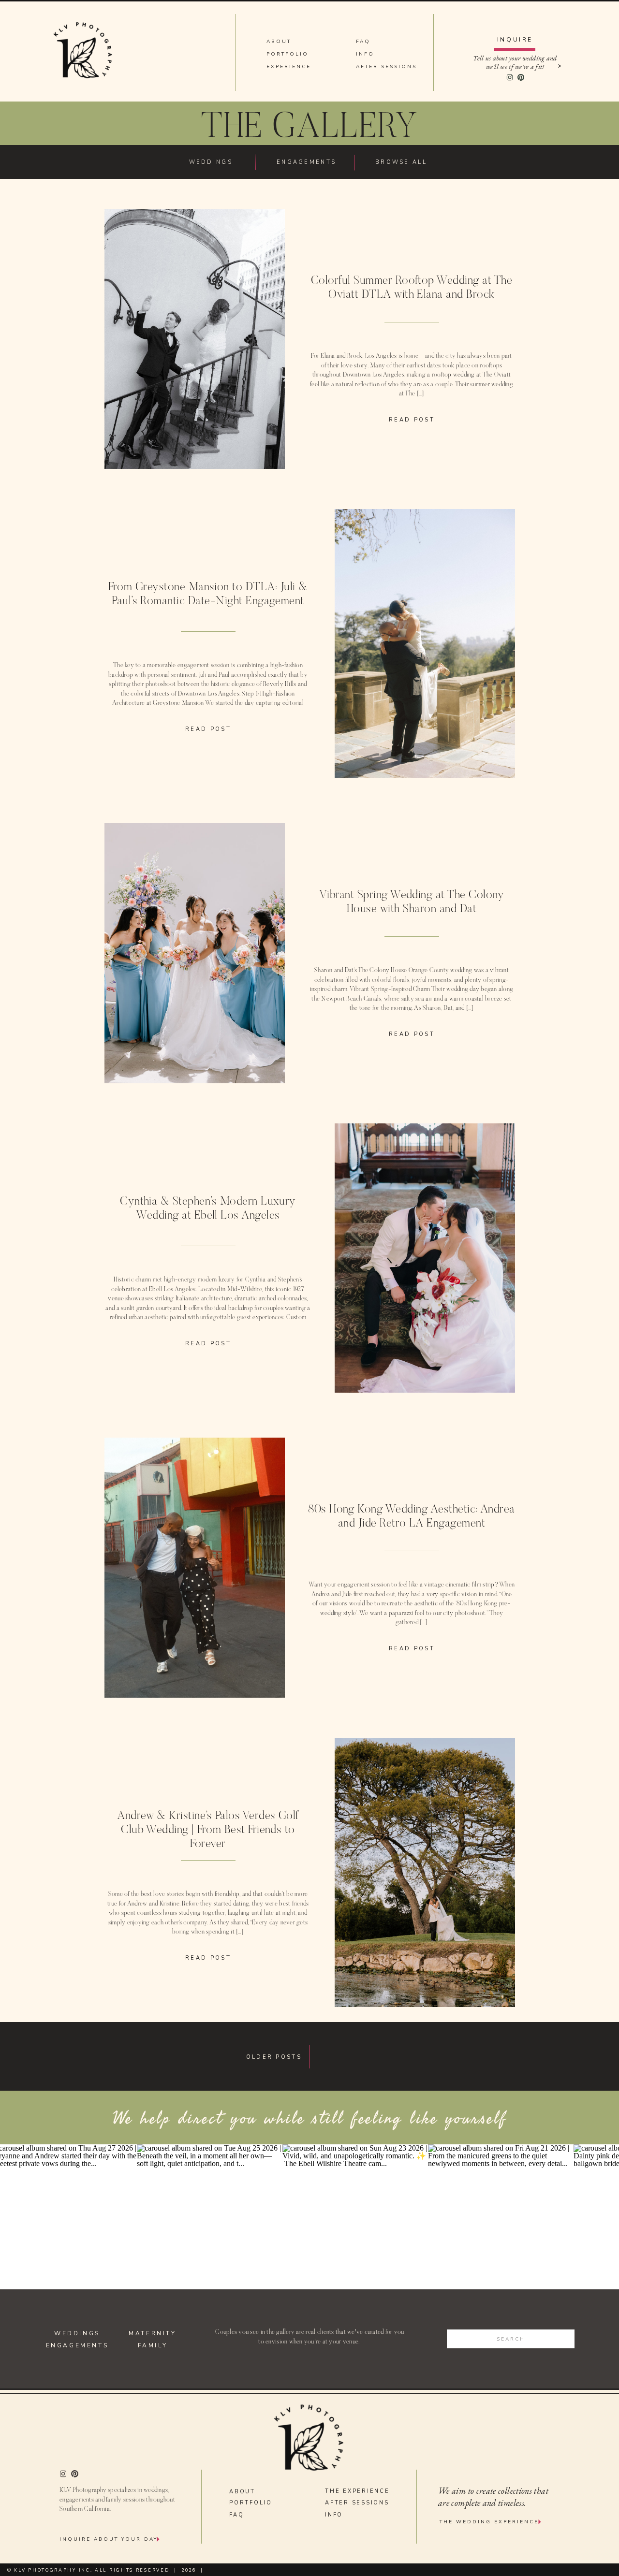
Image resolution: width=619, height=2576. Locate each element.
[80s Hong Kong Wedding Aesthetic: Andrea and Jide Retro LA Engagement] (195, 1568)
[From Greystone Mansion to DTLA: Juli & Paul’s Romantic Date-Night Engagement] (425, 644)
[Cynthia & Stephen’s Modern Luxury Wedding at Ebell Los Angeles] (425, 1258)
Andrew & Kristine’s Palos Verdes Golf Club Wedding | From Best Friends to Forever (208, 1830)
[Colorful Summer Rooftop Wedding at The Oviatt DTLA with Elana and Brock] (195, 339)
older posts (274, 2057)
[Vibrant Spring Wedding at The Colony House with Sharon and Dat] (195, 953)
